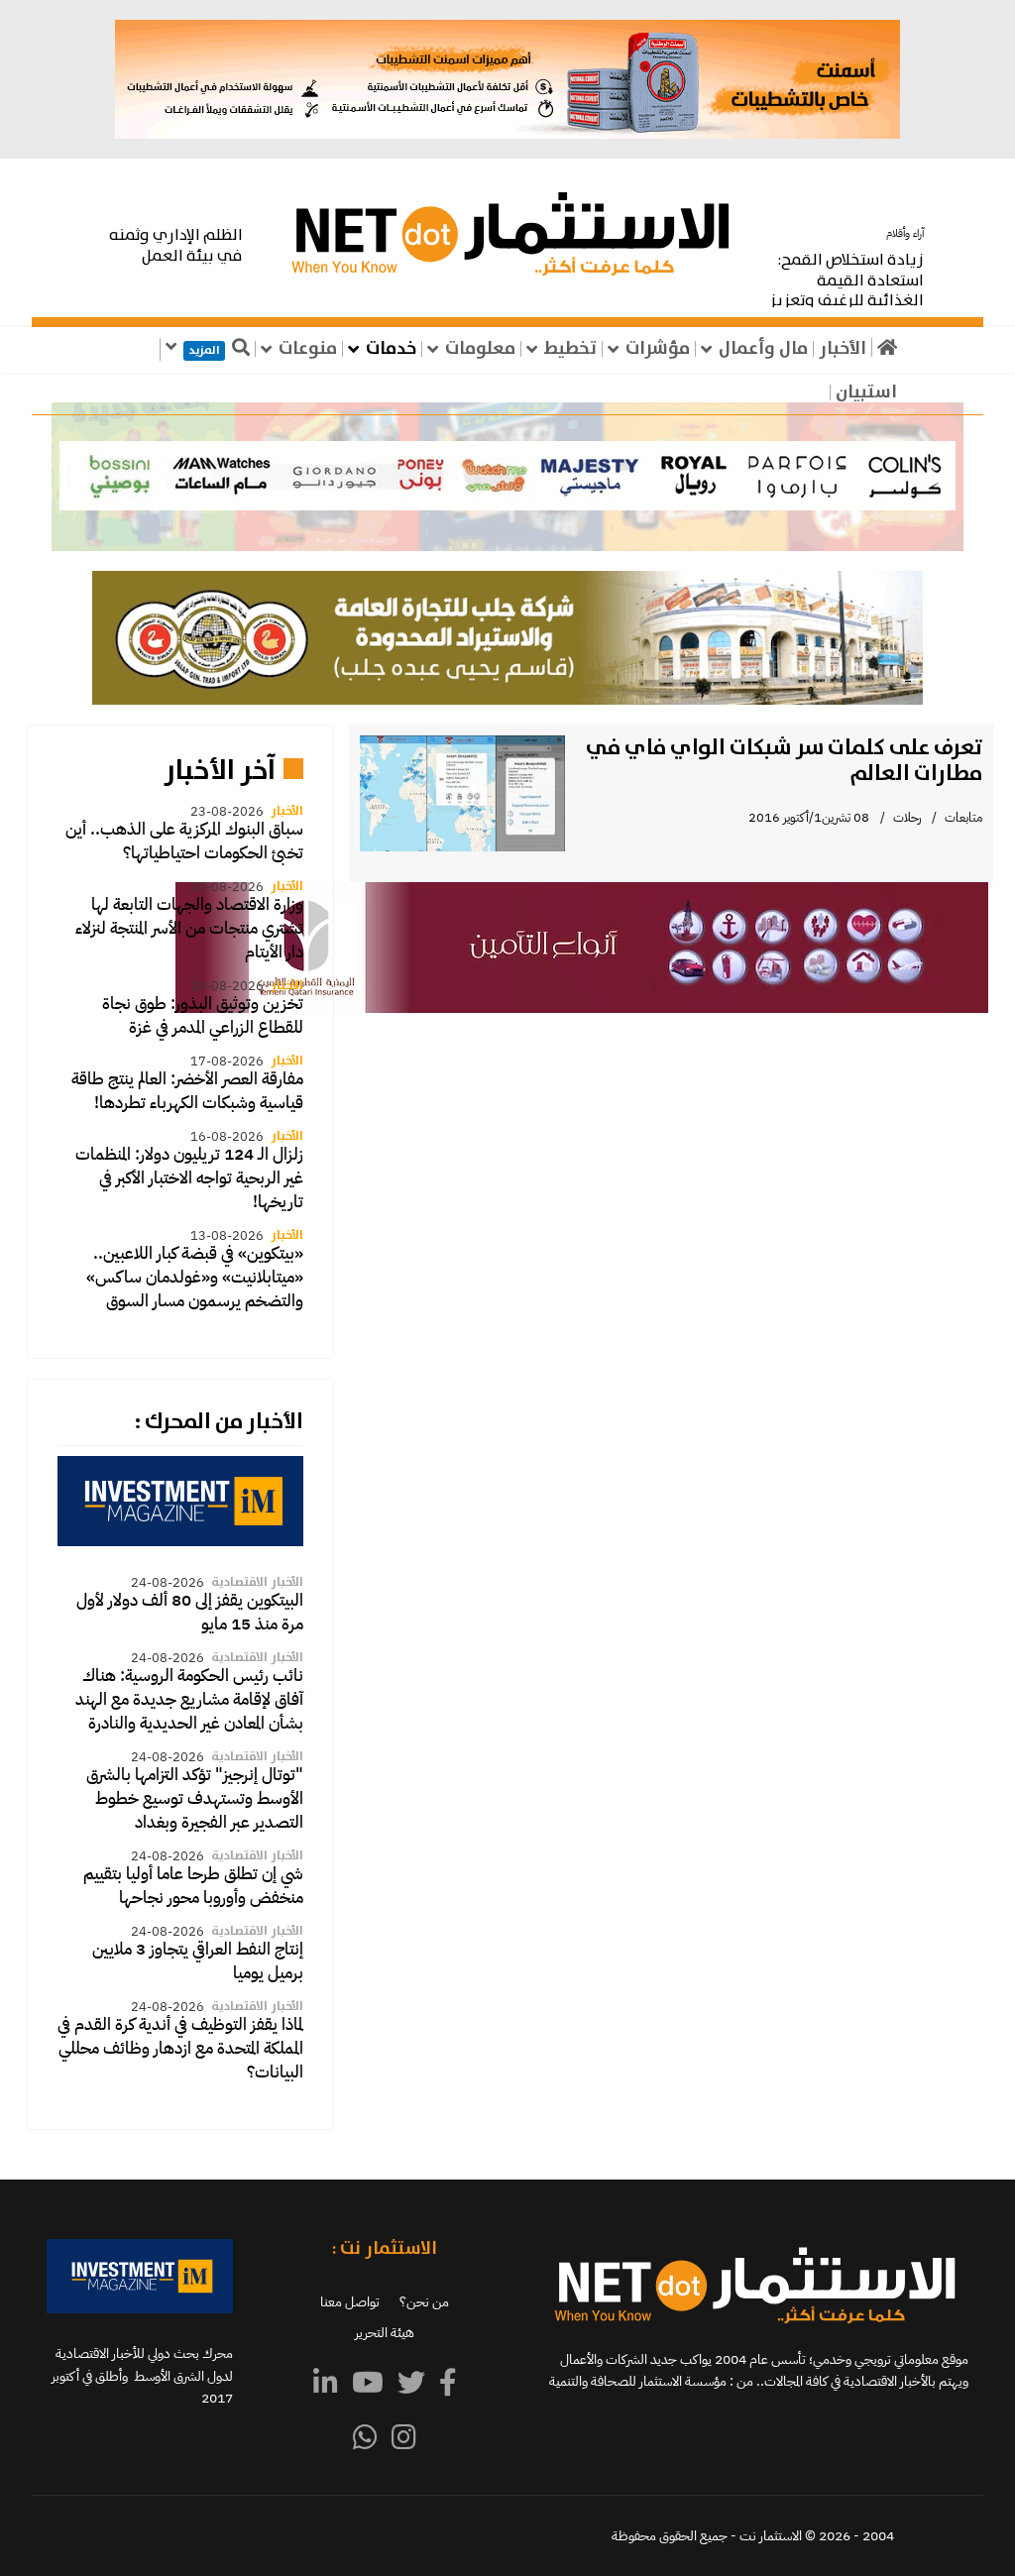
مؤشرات (658, 349)
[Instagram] (404, 2438)
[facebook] (448, 2384)
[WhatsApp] (365, 2438)
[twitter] (411, 2384)
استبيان (866, 392)
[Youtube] (368, 2384)
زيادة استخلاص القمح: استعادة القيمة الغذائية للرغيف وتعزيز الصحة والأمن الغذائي (846, 291)
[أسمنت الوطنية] (507, 79)
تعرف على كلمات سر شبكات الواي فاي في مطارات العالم (784, 761)
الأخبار (843, 349)
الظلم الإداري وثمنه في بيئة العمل (176, 246)
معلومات (480, 349)
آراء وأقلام (905, 233)
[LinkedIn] (326, 2384)
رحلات (907, 817)
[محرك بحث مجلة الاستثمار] (180, 1501)
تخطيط (570, 349)
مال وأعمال (763, 349)
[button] (507, 477)
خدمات (391, 349)
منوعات (308, 349)
